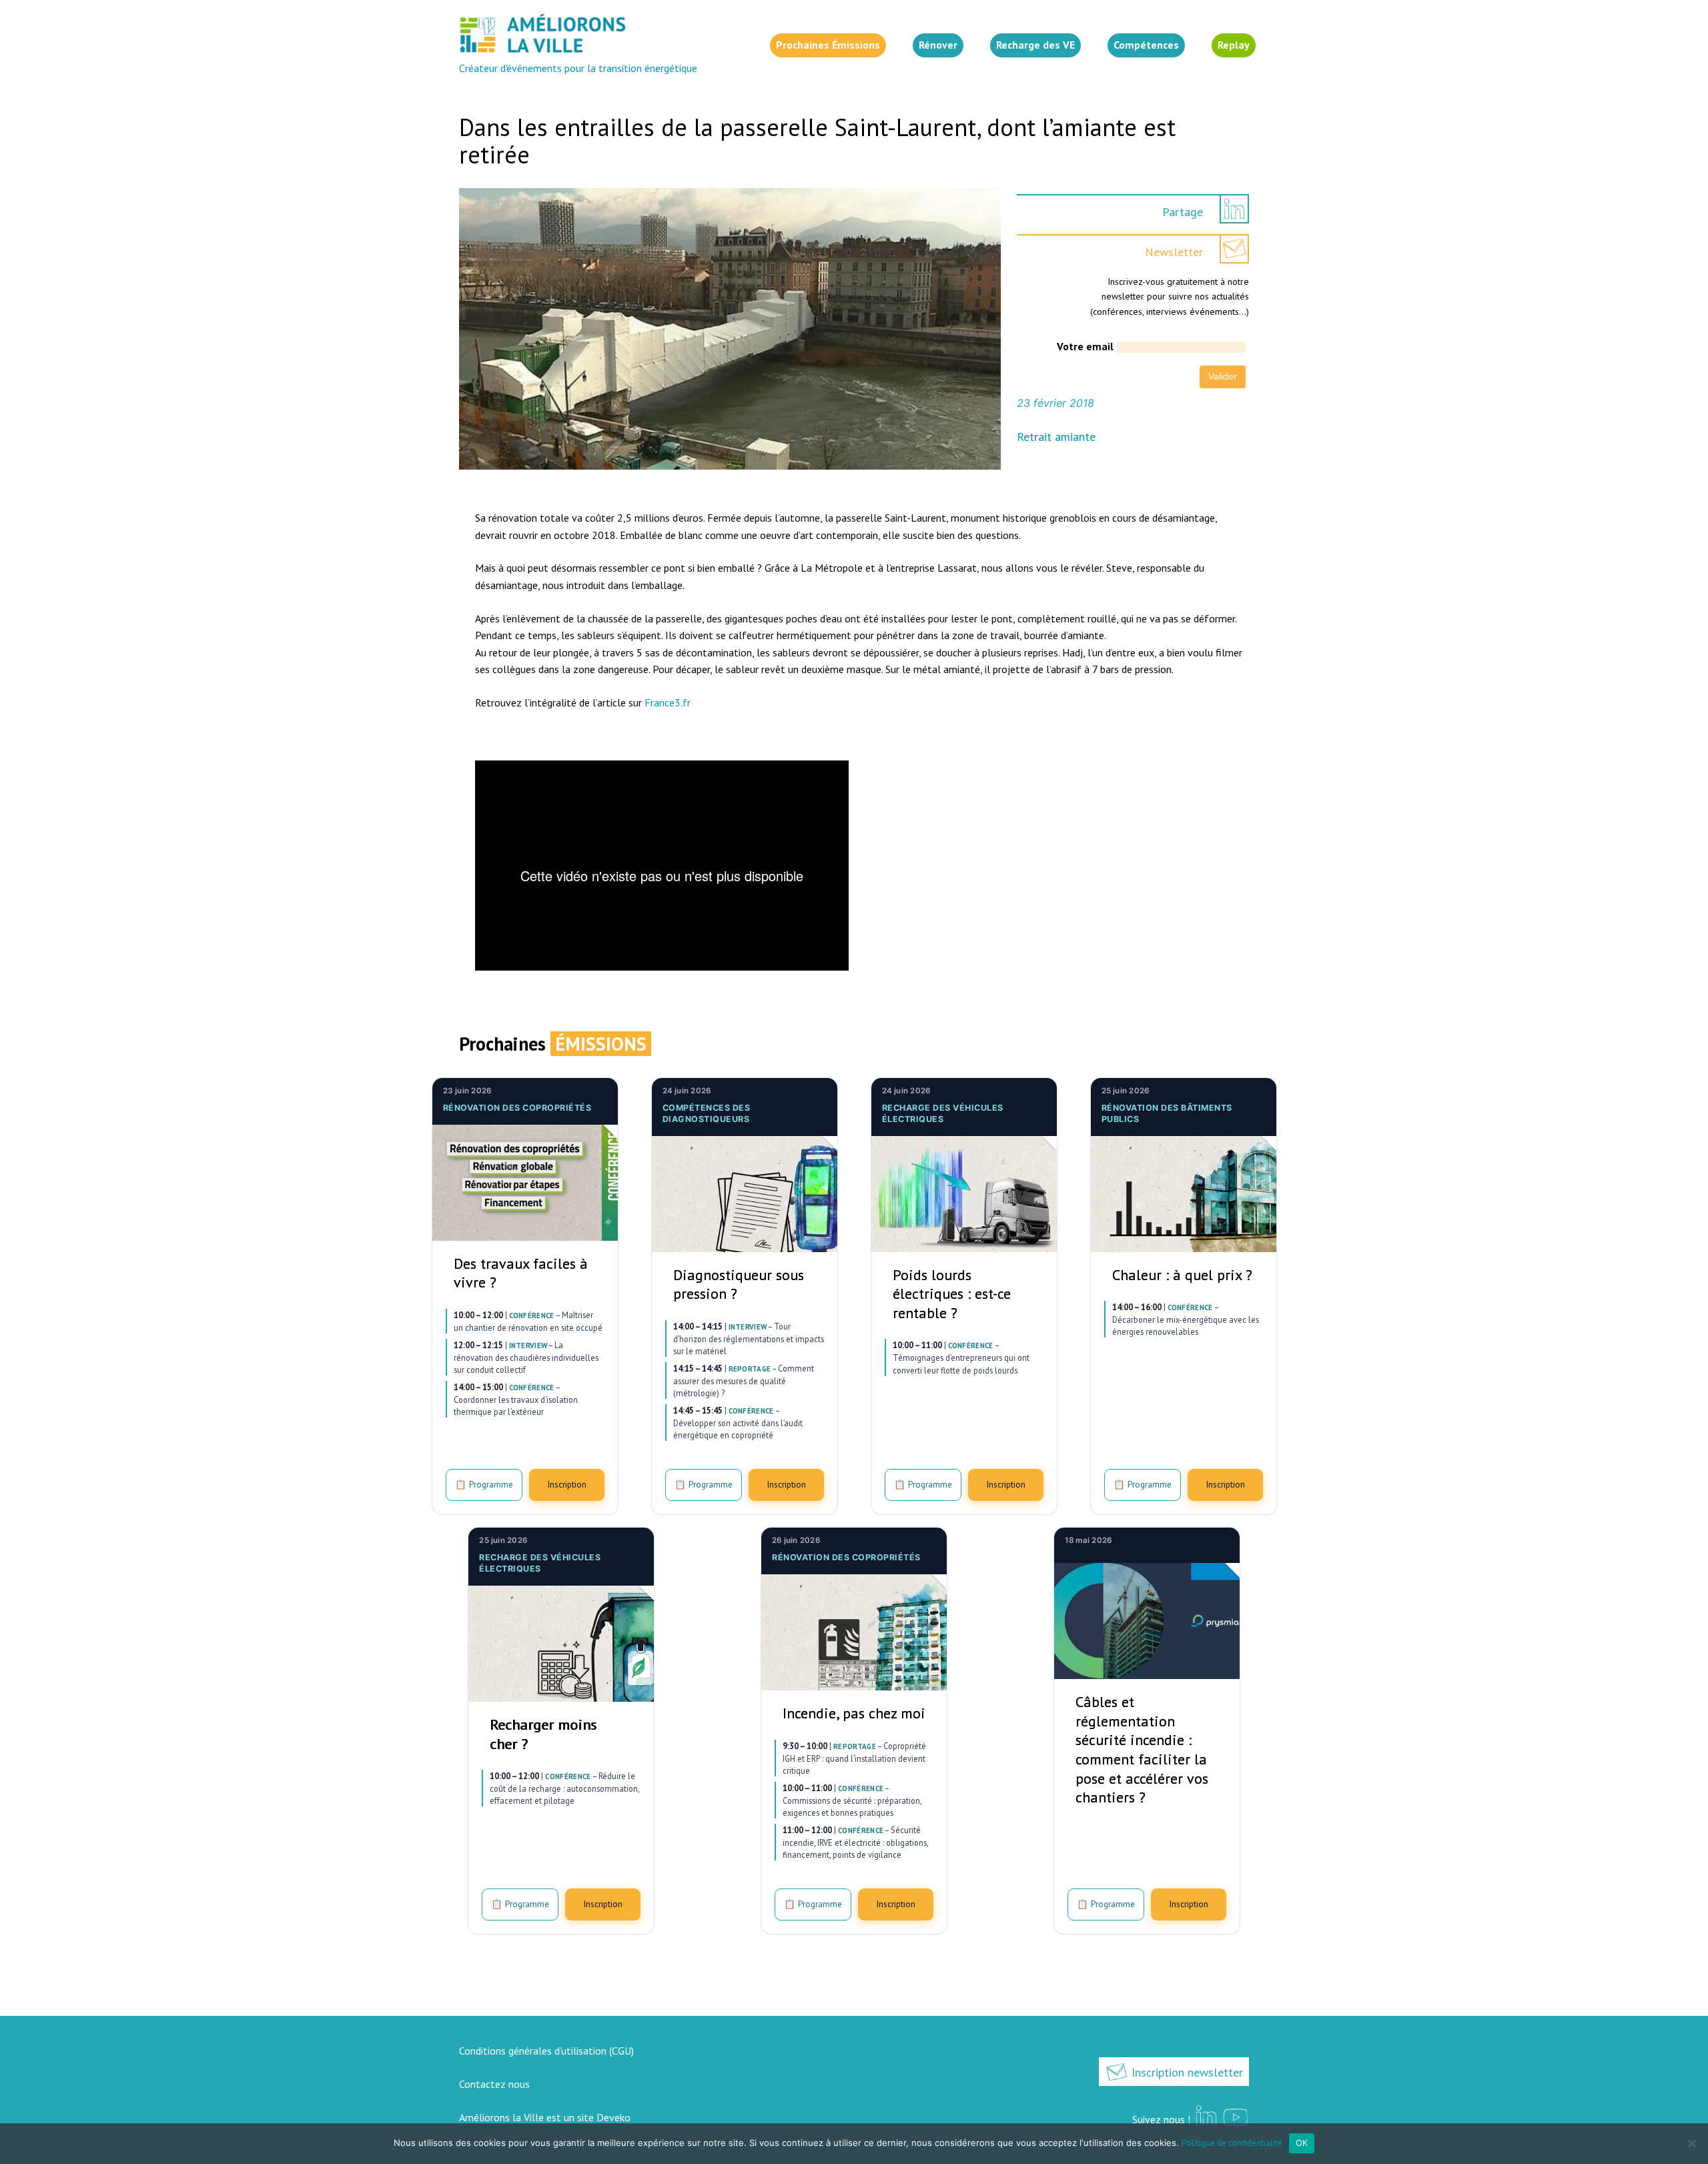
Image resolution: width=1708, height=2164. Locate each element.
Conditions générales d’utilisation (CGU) (546, 2051)
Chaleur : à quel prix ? (1182, 1275)
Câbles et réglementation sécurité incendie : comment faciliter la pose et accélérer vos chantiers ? (1142, 1749)
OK (1302, 2143)
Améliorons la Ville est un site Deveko (545, 2117)
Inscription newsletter (1186, 2072)
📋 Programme (484, 1484)
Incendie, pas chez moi (854, 1713)
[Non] (1691, 2143)
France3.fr (668, 702)
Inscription (567, 1484)
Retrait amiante (1056, 437)
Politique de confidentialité (1232, 2143)
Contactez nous (494, 2084)
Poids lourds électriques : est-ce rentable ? (952, 1294)
